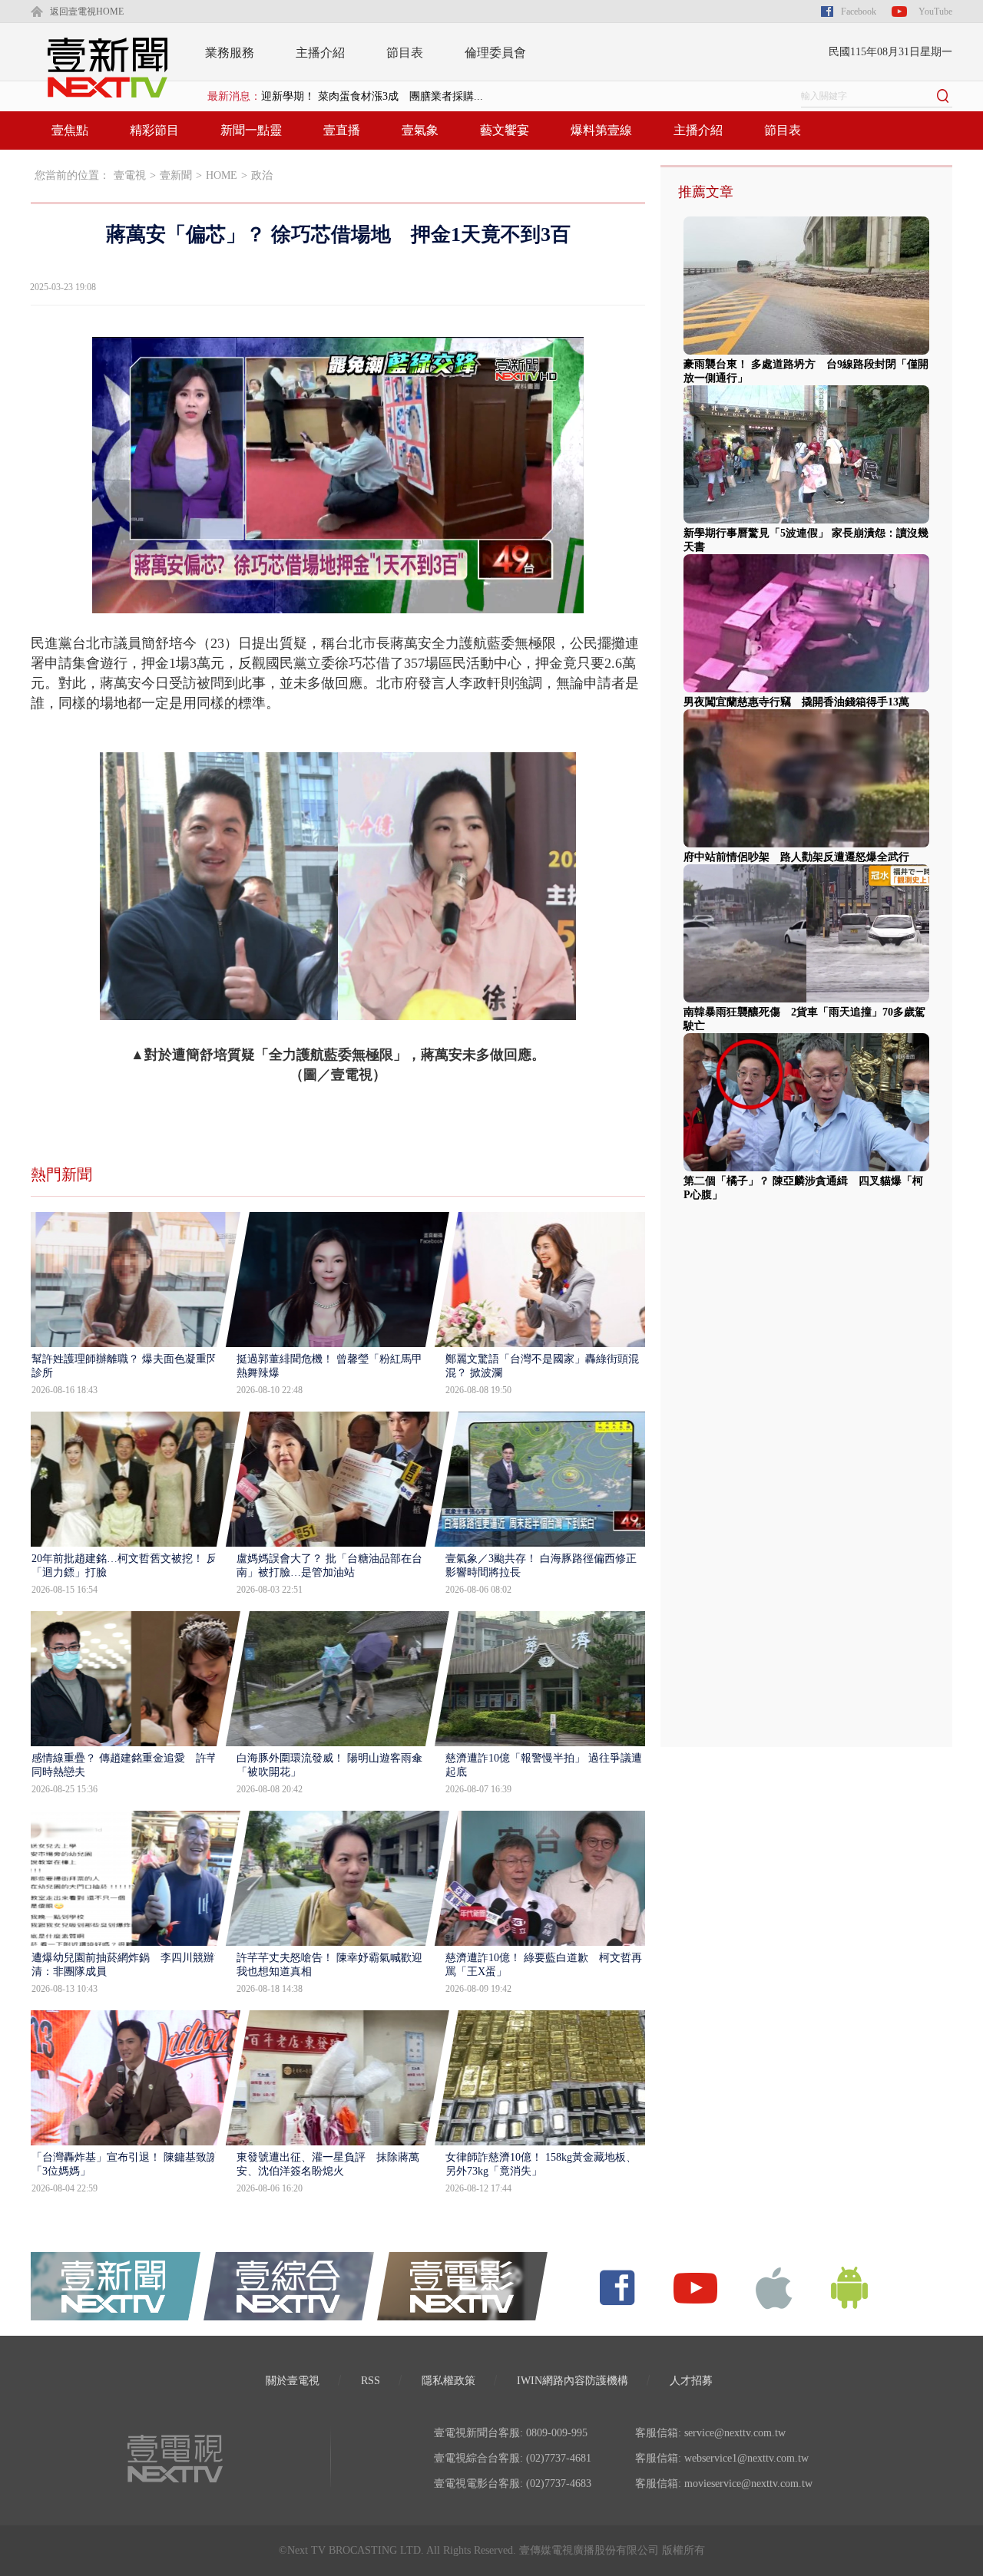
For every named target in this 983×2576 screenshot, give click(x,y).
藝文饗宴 (505, 130)
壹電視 (130, 175)
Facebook (859, 12)
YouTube (935, 12)
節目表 (405, 53)
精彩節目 (154, 130)
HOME (222, 175)
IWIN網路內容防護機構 (573, 2381)
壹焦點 (70, 130)
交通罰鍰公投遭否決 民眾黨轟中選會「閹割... (373, 96)
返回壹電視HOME (87, 12)
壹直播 (342, 130)
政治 (262, 175)
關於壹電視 (293, 2381)
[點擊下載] (774, 2287)
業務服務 (230, 53)
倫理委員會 (495, 53)
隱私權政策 (448, 2381)
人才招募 (691, 2381)
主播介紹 (320, 53)
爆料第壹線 (601, 130)
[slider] (338, 602)
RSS (371, 2381)
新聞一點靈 (251, 130)
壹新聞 (176, 175)
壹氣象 (420, 130)
